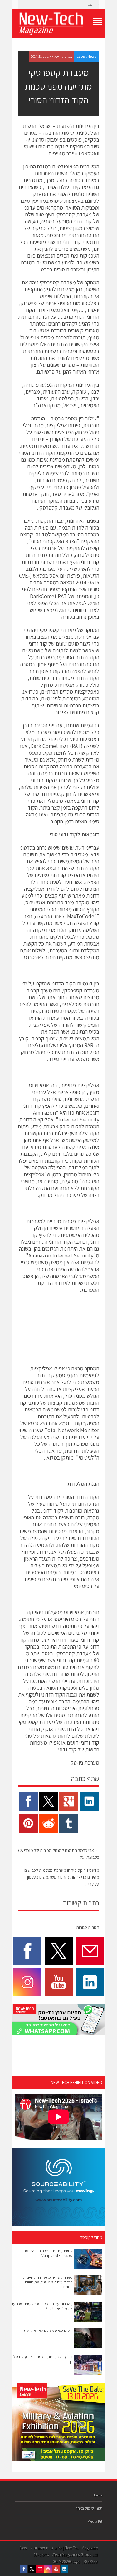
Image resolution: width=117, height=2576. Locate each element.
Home (97, 2495)
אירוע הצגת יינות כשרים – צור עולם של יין (43, 2359)
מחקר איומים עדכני (43, 208)
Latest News (86, 56)
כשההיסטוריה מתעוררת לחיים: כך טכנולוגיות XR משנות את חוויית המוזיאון (47, 2282)
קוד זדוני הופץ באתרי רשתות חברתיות (60, 562)
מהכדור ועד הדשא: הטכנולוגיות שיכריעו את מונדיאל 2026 (42, 2306)
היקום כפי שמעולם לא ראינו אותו (48, 2330)
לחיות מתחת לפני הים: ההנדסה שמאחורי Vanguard (48, 2253)
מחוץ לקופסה (91, 2237)
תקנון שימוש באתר (89, 2508)
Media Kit (95, 2521)
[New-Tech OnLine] (59, 24)
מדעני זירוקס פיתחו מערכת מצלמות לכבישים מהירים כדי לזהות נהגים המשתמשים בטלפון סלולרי (62, 1877)
